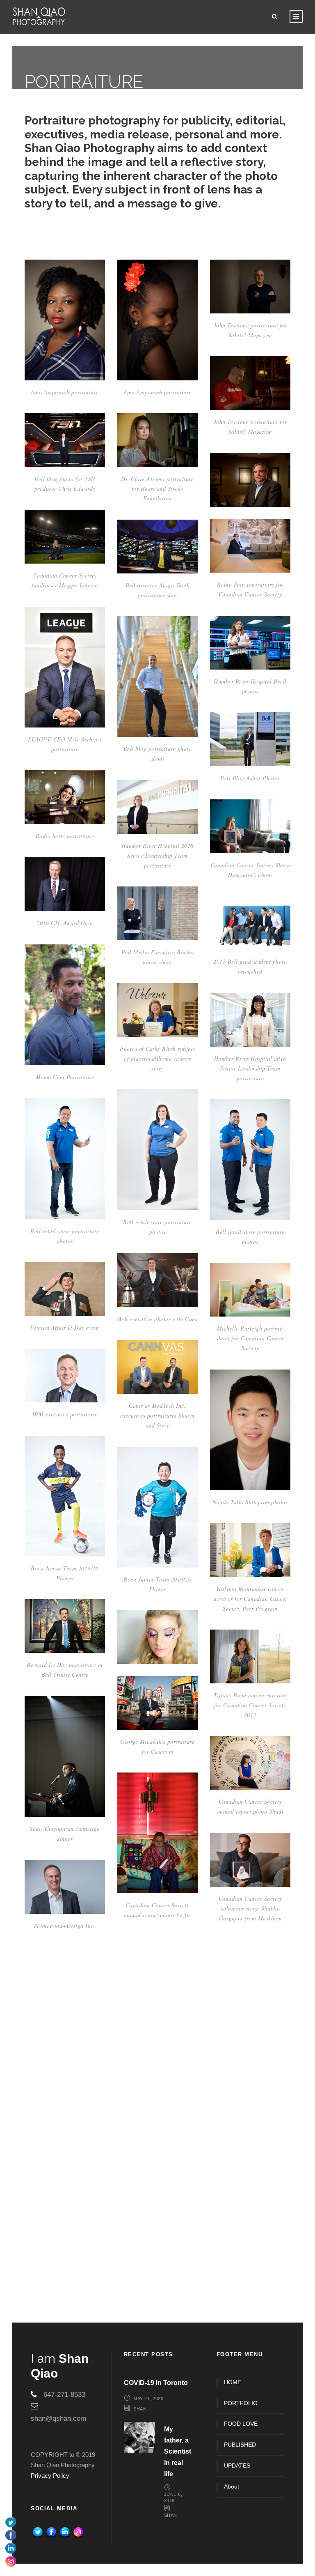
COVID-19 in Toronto (156, 2383)
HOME (233, 2382)
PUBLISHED (240, 2445)
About (232, 2486)
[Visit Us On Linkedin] (65, 2532)
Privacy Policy (50, 2476)
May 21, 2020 (148, 2399)
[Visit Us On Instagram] (78, 2532)
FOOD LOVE (241, 2424)
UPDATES (237, 2466)
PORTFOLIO (241, 2403)
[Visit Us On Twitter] (38, 2532)
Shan (140, 2409)
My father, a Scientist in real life (178, 2452)
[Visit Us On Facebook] (51, 2532)
